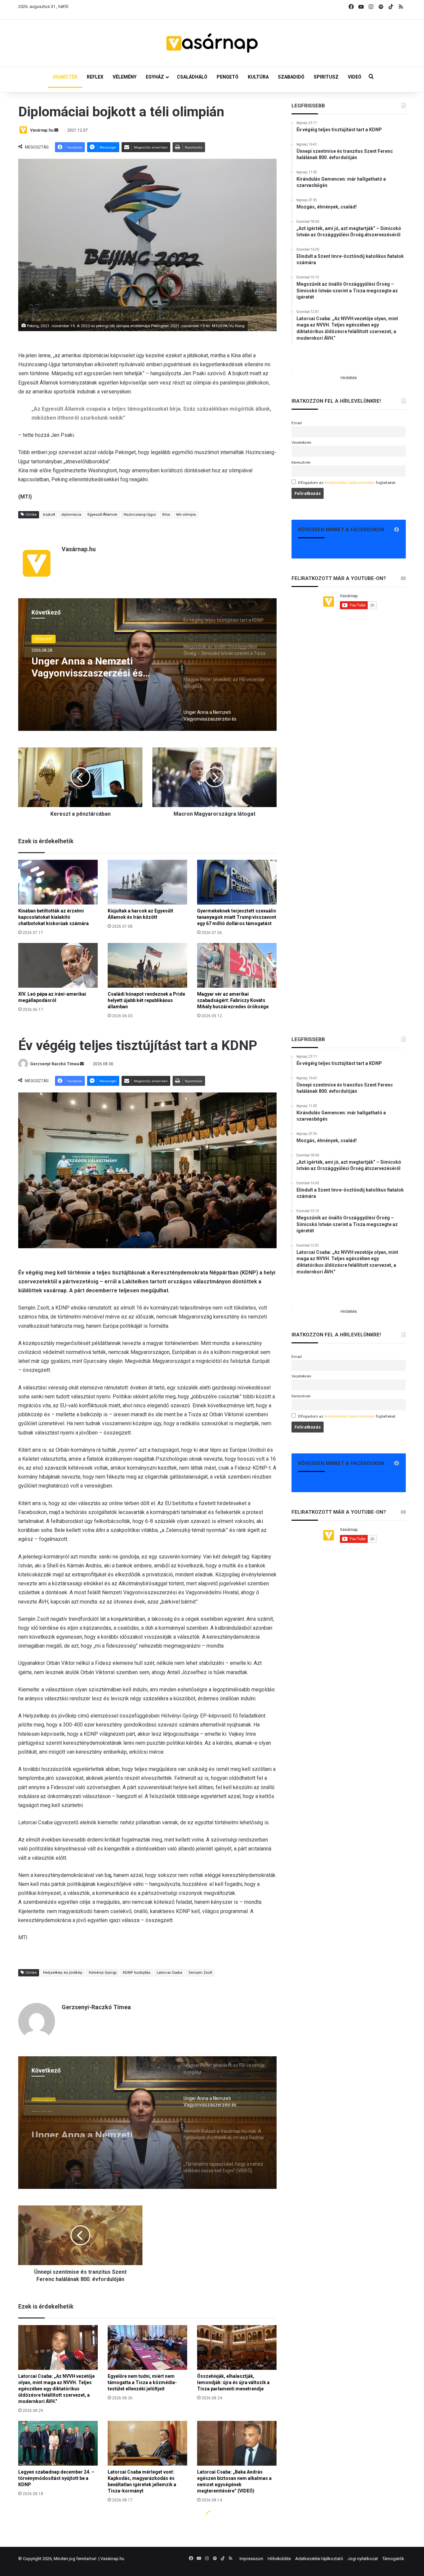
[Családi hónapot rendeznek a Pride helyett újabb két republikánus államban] (147, 965)
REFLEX (95, 77)
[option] (147, 665)
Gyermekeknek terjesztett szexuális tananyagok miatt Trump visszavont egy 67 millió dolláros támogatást (237, 917)
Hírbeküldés (279, 2559)
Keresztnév (301, 462)
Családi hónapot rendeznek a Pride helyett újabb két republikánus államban (146, 1000)
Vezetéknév (301, 442)
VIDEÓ (355, 77)
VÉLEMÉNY (125, 77)
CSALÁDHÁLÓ (192, 77)
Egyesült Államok (102, 515)
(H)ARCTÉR (65, 77)
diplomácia (71, 515)
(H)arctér (44, 639)
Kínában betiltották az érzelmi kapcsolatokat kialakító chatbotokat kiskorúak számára (53, 917)
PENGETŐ (228, 77)
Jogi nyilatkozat (363, 2559)
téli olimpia (186, 515)
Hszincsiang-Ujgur (140, 515)
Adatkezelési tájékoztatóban (350, 483)
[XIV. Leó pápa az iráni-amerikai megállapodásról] (58, 965)
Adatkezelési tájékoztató (319, 2559)
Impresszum (251, 2559)
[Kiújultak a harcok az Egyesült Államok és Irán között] (147, 882)
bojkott (49, 515)
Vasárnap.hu (42, 130)
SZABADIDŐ (291, 77)
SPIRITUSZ (326, 77)
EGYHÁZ (155, 77)
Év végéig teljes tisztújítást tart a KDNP (92, 667)
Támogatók (393, 2559)
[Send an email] (56, 130)
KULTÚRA (258, 77)
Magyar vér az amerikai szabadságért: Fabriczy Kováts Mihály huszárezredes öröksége (233, 1000)
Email (297, 423)
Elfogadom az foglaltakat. (347, 483)
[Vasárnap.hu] (212, 43)
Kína (166, 515)
